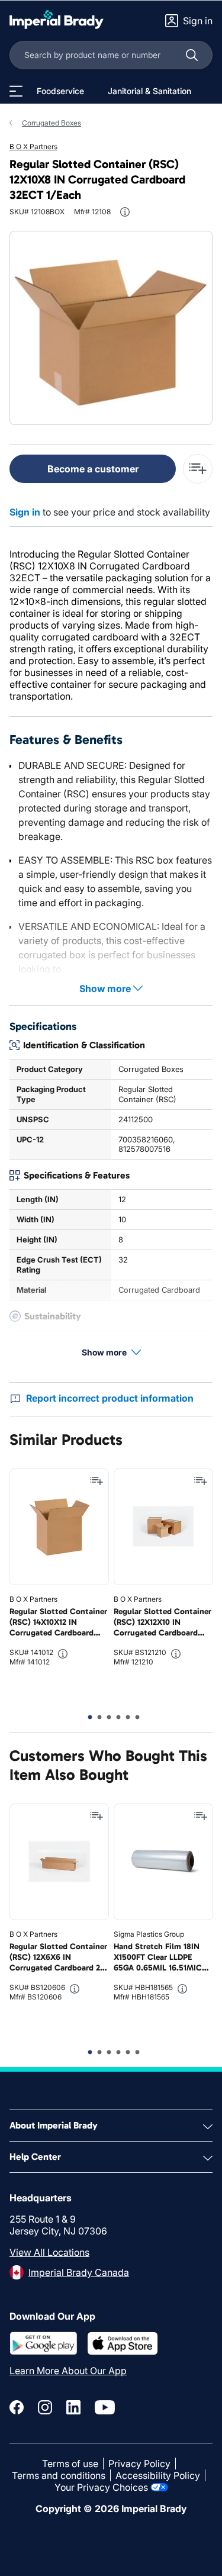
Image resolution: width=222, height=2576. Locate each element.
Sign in (25, 512)
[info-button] (125, 212)
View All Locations (49, 2252)
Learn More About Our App (68, 2371)
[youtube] (105, 2407)
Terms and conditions (59, 2475)
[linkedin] (73, 2407)
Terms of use (70, 2464)
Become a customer (93, 469)
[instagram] (45, 2407)
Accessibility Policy (158, 2475)
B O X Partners (33, 146)
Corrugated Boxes (52, 123)
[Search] (192, 55)
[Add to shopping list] (96, 1481)
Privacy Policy (139, 2464)
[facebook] (17, 2407)
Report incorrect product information (110, 1398)
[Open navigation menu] (16, 91)
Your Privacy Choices (101, 2487)
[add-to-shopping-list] (198, 469)
